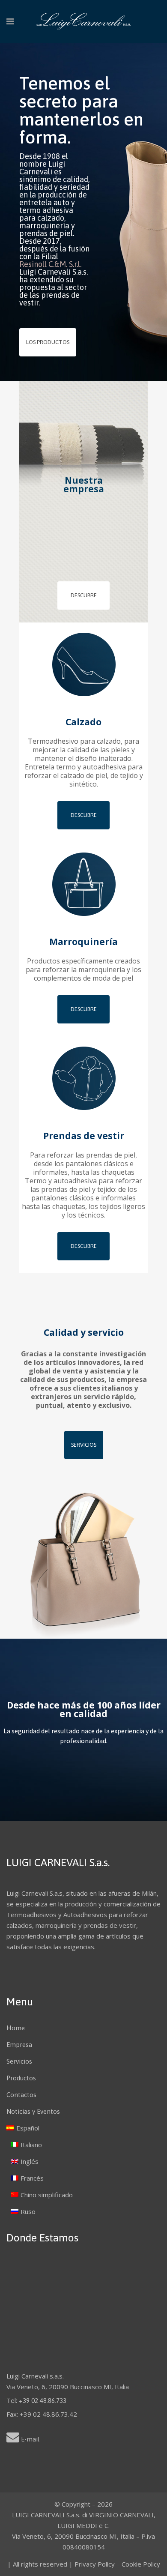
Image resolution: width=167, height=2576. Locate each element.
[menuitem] (83, 2128)
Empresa (19, 2045)
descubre (84, 815)
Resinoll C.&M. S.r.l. (50, 264)
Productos (21, 2078)
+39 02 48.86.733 (43, 2401)
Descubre (84, 595)
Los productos (48, 342)
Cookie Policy (141, 2564)
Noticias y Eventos (33, 2111)
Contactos (21, 2095)
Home (16, 2028)
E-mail (30, 2439)
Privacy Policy (95, 2564)
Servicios (84, 1445)
